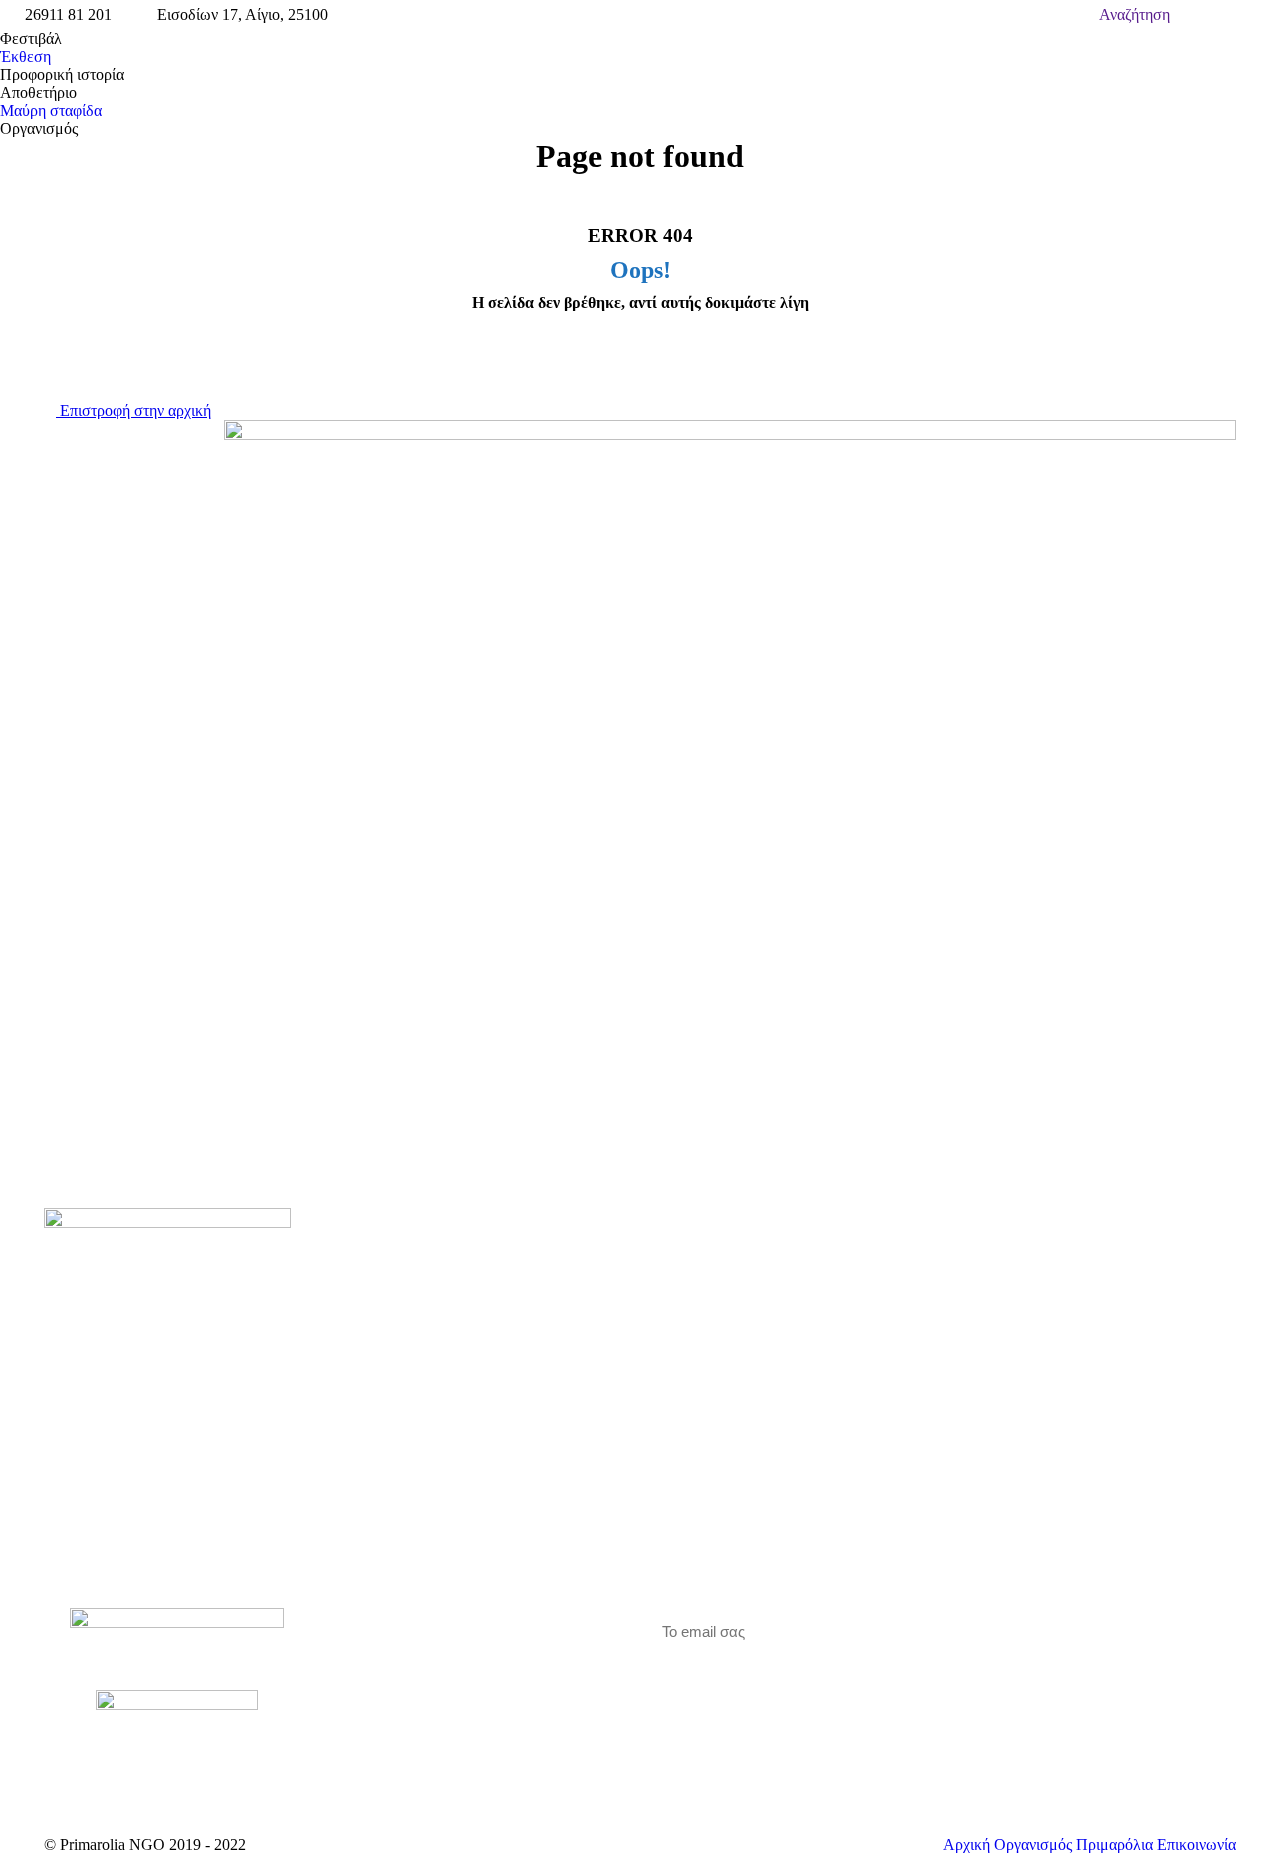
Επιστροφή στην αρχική (133, 410)
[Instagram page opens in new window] (428, 1678)
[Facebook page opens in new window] (368, 1678)
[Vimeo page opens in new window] (398, 1678)
